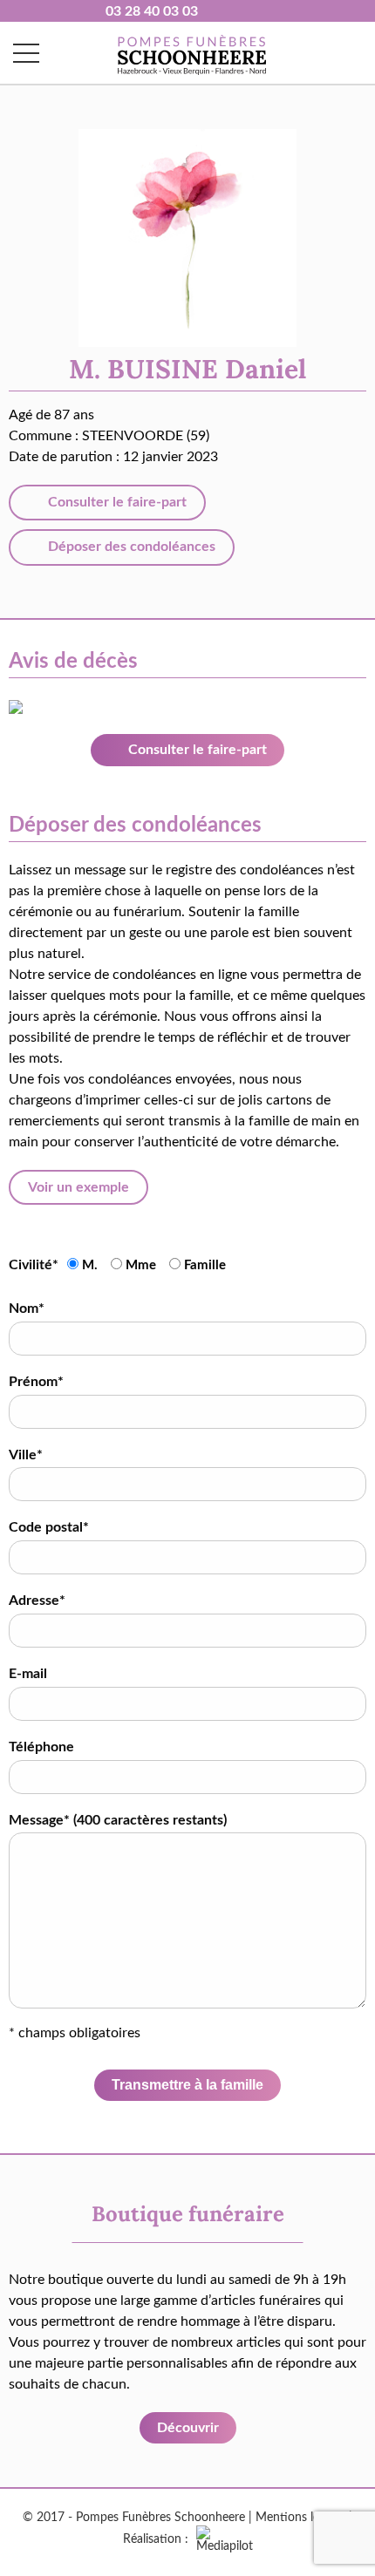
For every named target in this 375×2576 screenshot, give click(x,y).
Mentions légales (300, 2518)
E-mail (28, 1674)
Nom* (27, 1308)
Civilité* (34, 1265)
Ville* (26, 1455)
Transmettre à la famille (187, 2085)
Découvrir (188, 2428)
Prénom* (36, 1382)
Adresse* (37, 1601)
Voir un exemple (78, 1187)
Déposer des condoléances (130, 547)
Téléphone (41, 1747)
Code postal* (49, 1527)
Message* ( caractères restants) (118, 1820)
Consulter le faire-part (116, 502)
